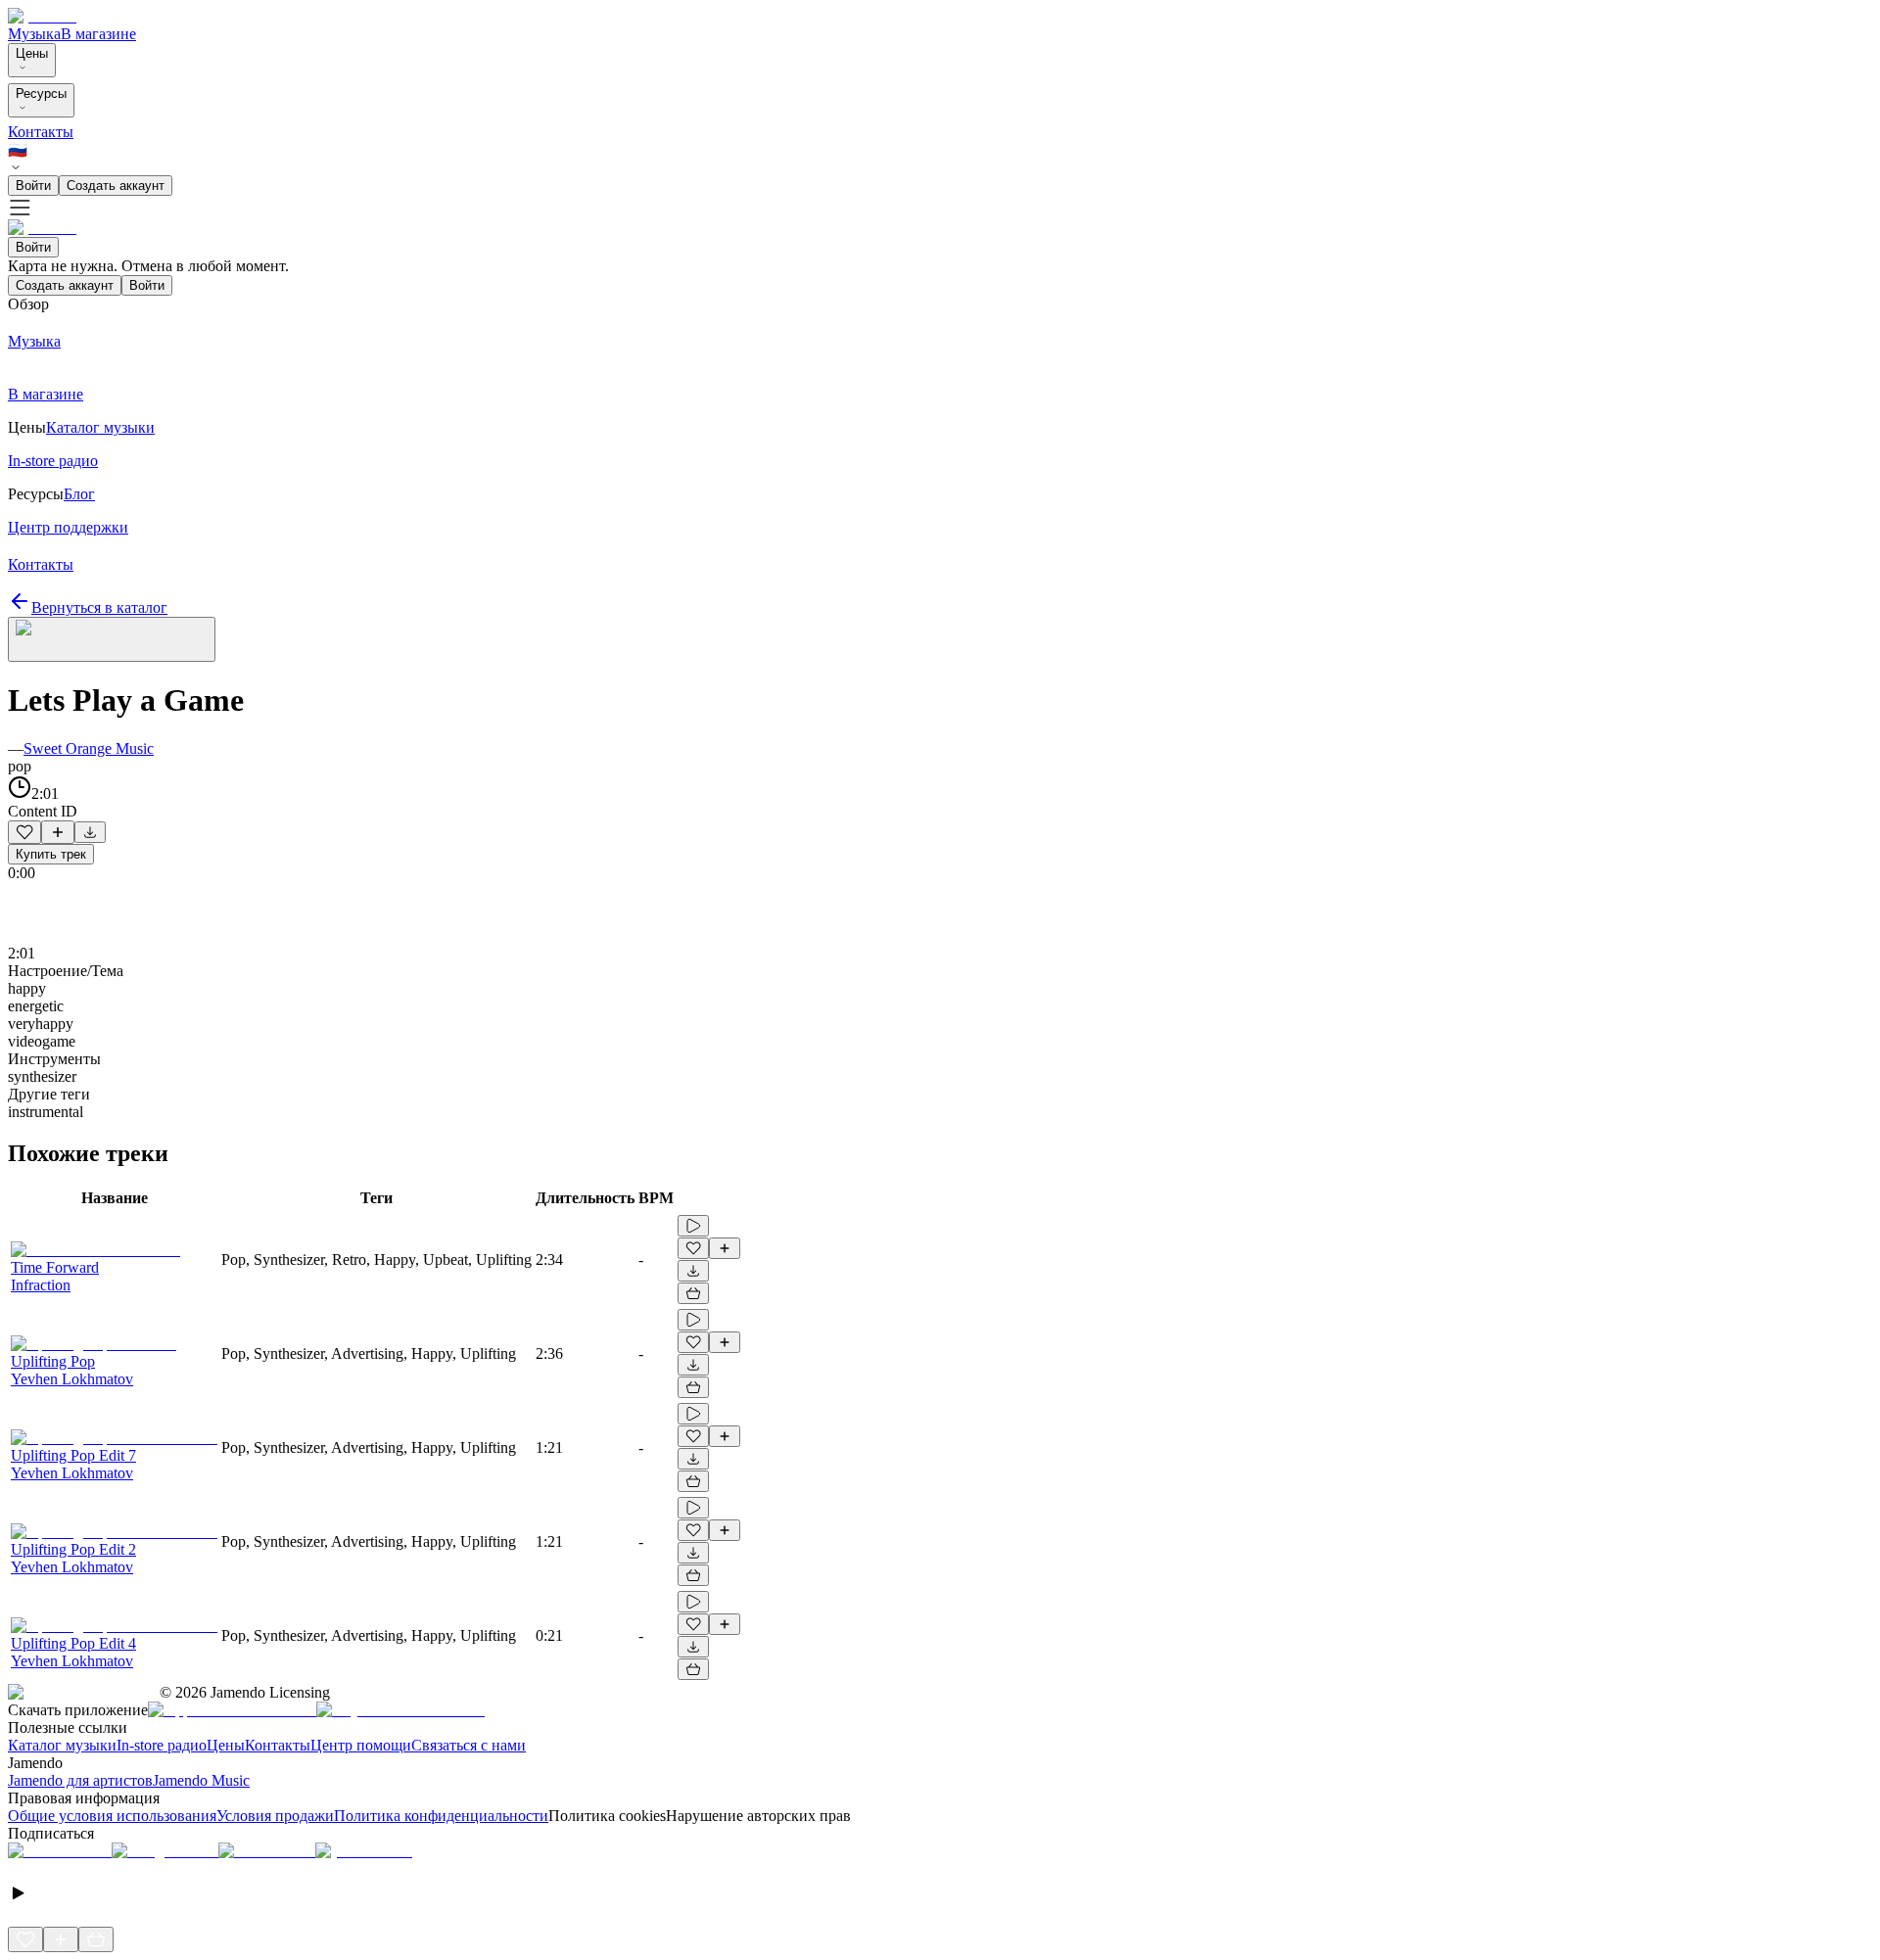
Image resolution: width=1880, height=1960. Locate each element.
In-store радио (162, 1745)
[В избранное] (24, 832)
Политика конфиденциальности (441, 1816)
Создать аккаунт (116, 186)
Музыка (34, 34)
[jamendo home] (42, 16)
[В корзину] (693, 1293)
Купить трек (51, 854)
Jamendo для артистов (80, 1780)
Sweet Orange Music (89, 748)
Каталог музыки (62, 1745)
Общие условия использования (112, 1816)
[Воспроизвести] (693, 1226)
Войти (33, 186)
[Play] (112, 639)
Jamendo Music (201, 1780)
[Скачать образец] (90, 832)
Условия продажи (275, 1816)
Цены (32, 53)
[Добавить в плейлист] (58, 832)
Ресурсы (41, 93)
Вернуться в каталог (99, 607)
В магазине (98, 34)
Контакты (41, 132)
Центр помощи (361, 1745)
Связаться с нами (469, 1745)
